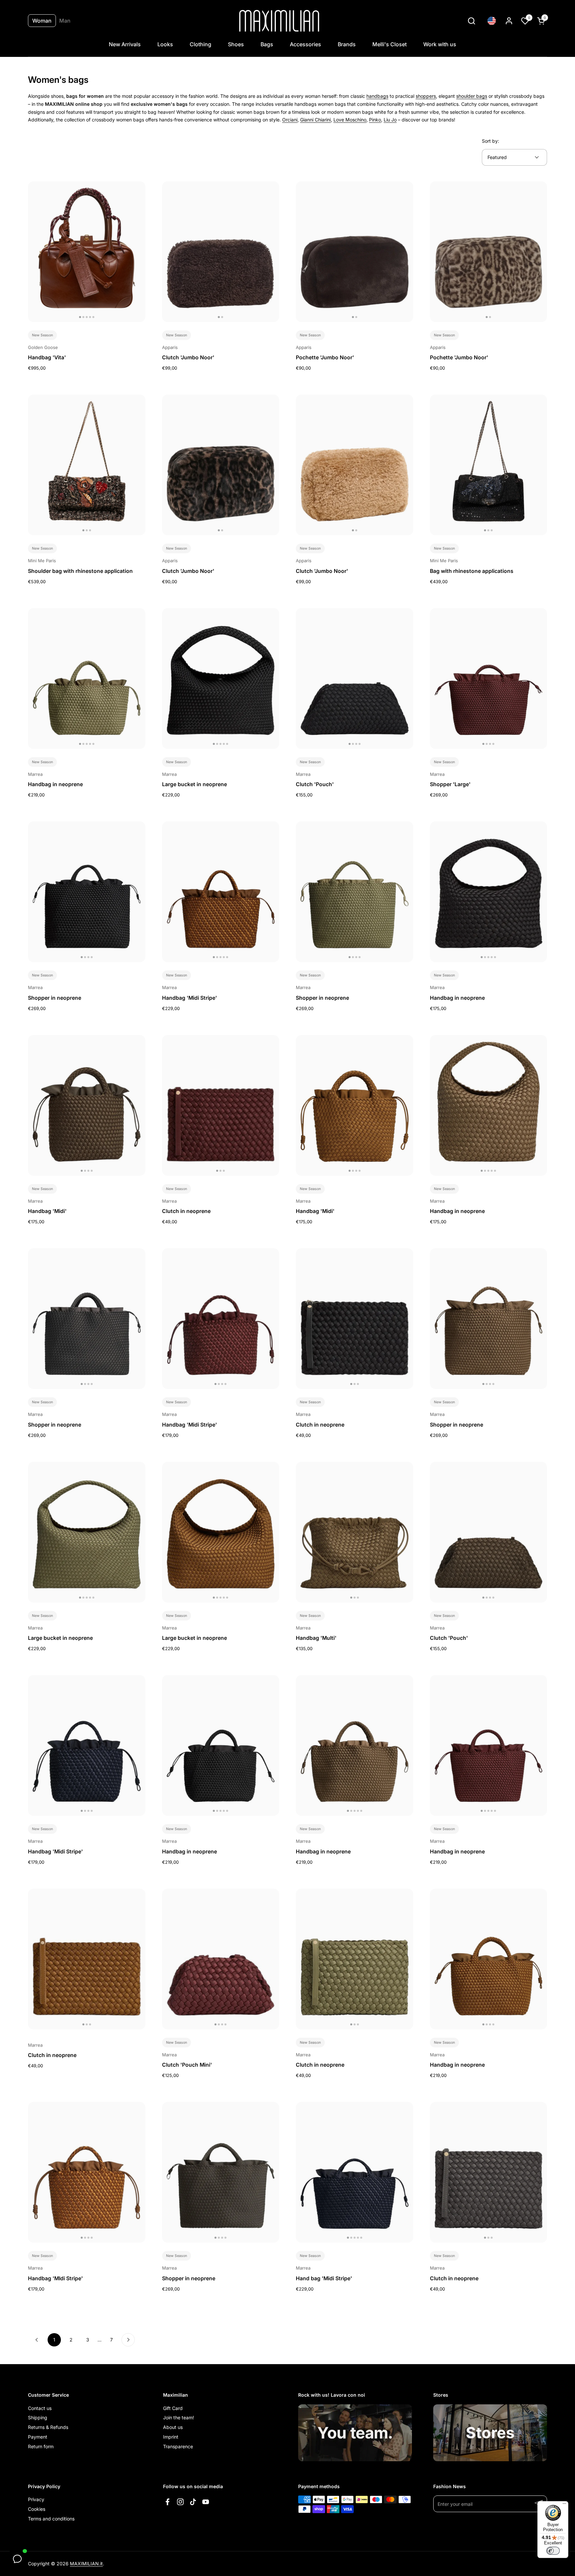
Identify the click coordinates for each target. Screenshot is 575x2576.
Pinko (375, 120)
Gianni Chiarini (315, 120)
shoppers (426, 96)
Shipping (38, 2417)
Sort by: (490, 141)
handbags (377, 96)
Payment (38, 2437)
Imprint (171, 2437)
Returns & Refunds (48, 2427)
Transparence (178, 2446)
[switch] (553, 2551)
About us (173, 2427)
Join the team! (179, 2417)
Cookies (37, 2509)
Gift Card (173, 2408)
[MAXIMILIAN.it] (279, 21)
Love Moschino (350, 120)
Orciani (290, 120)
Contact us (40, 2408)
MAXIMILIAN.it (86, 2564)
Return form (41, 2446)
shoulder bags (472, 96)
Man (65, 21)
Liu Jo (390, 120)
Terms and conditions (51, 2519)
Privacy (36, 2499)
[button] (471, 21)
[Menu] (564, 2505)
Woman (42, 21)
